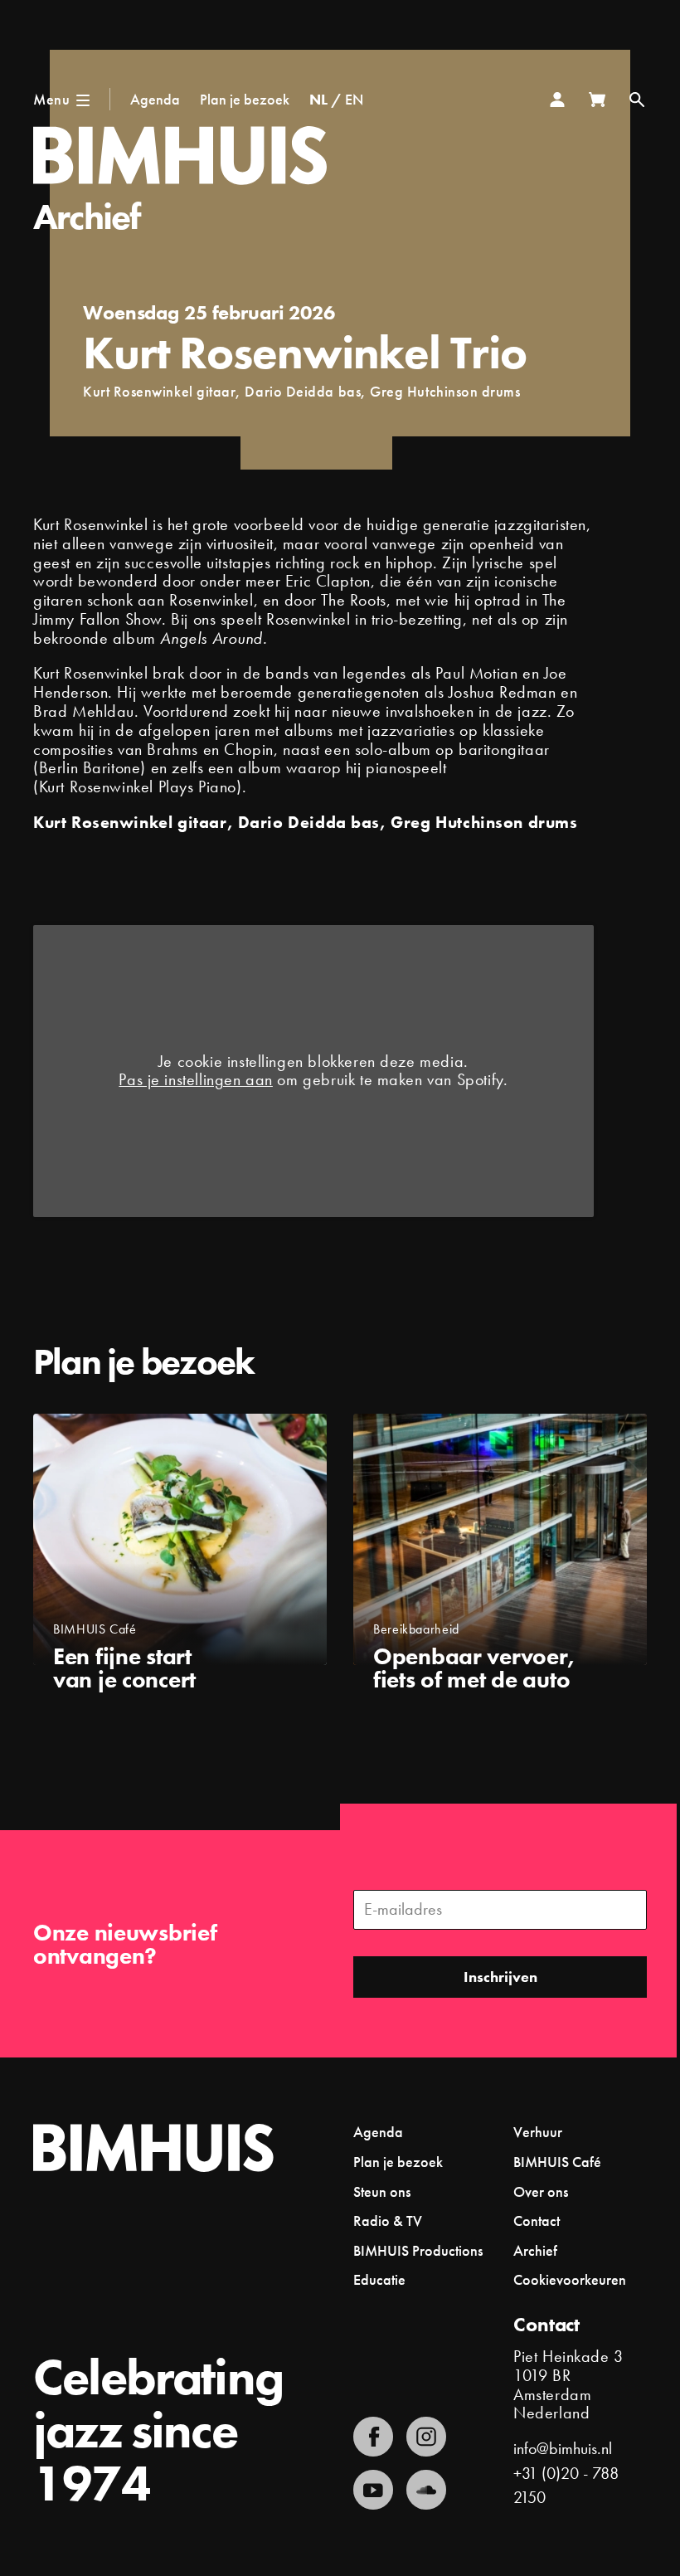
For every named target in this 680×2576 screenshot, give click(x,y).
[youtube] (373, 2490)
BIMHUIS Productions (418, 2250)
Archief (87, 217)
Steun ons (382, 2191)
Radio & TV (388, 2221)
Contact (537, 2221)
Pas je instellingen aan (196, 1081)
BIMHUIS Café (557, 2162)
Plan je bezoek (245, 99)
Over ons (541, 2191)
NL (318, 99)
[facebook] (373, 2437)
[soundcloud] (426, 2490)
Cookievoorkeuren (570, 2280)
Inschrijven (500, 1977)
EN (354, 99)
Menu (51, 99)
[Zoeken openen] (637, 100)
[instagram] (426, 2437)
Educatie (379, 2279)
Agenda (155, 99)
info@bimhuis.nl (563, 2449)
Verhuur (538, 2132)
